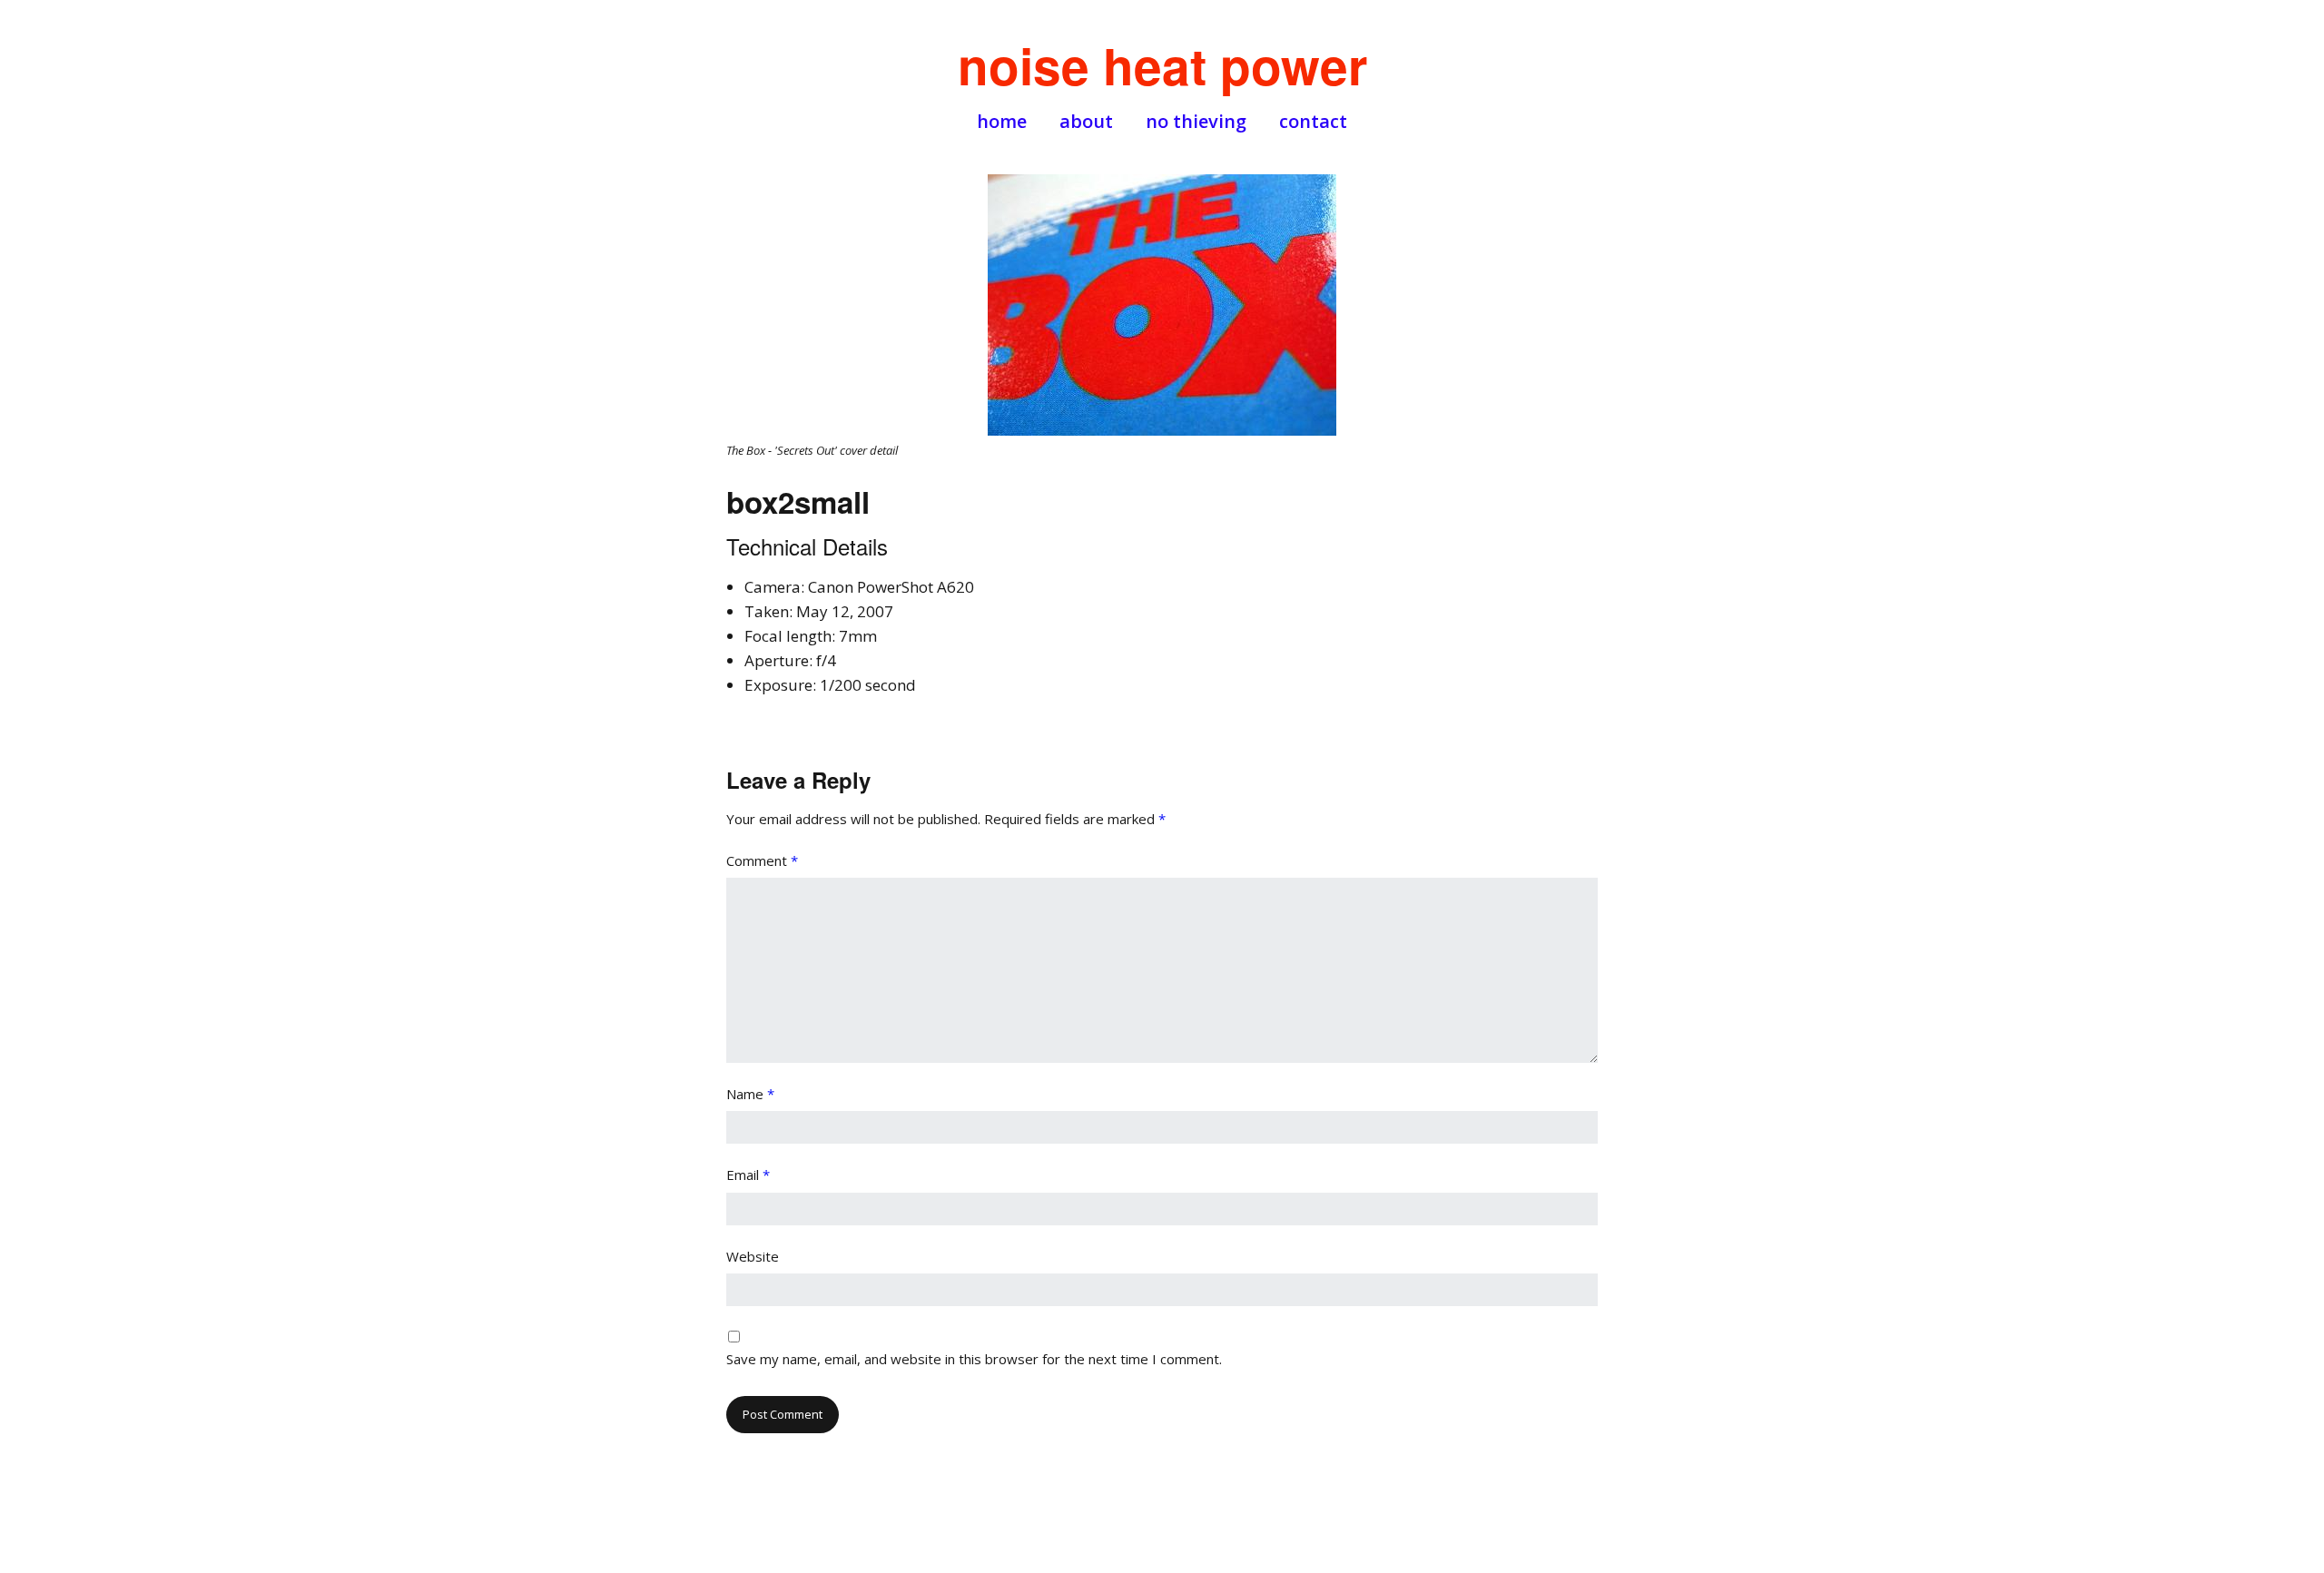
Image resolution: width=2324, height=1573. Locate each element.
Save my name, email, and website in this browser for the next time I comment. (974, 1359)
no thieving (1196, 122)
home (1002, 122)
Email (748, 1175)
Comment (762, 860)
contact (1313, 122)
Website (753, 1256)
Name (750, 1094)
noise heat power (1162, 65)
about (1086, 122)
